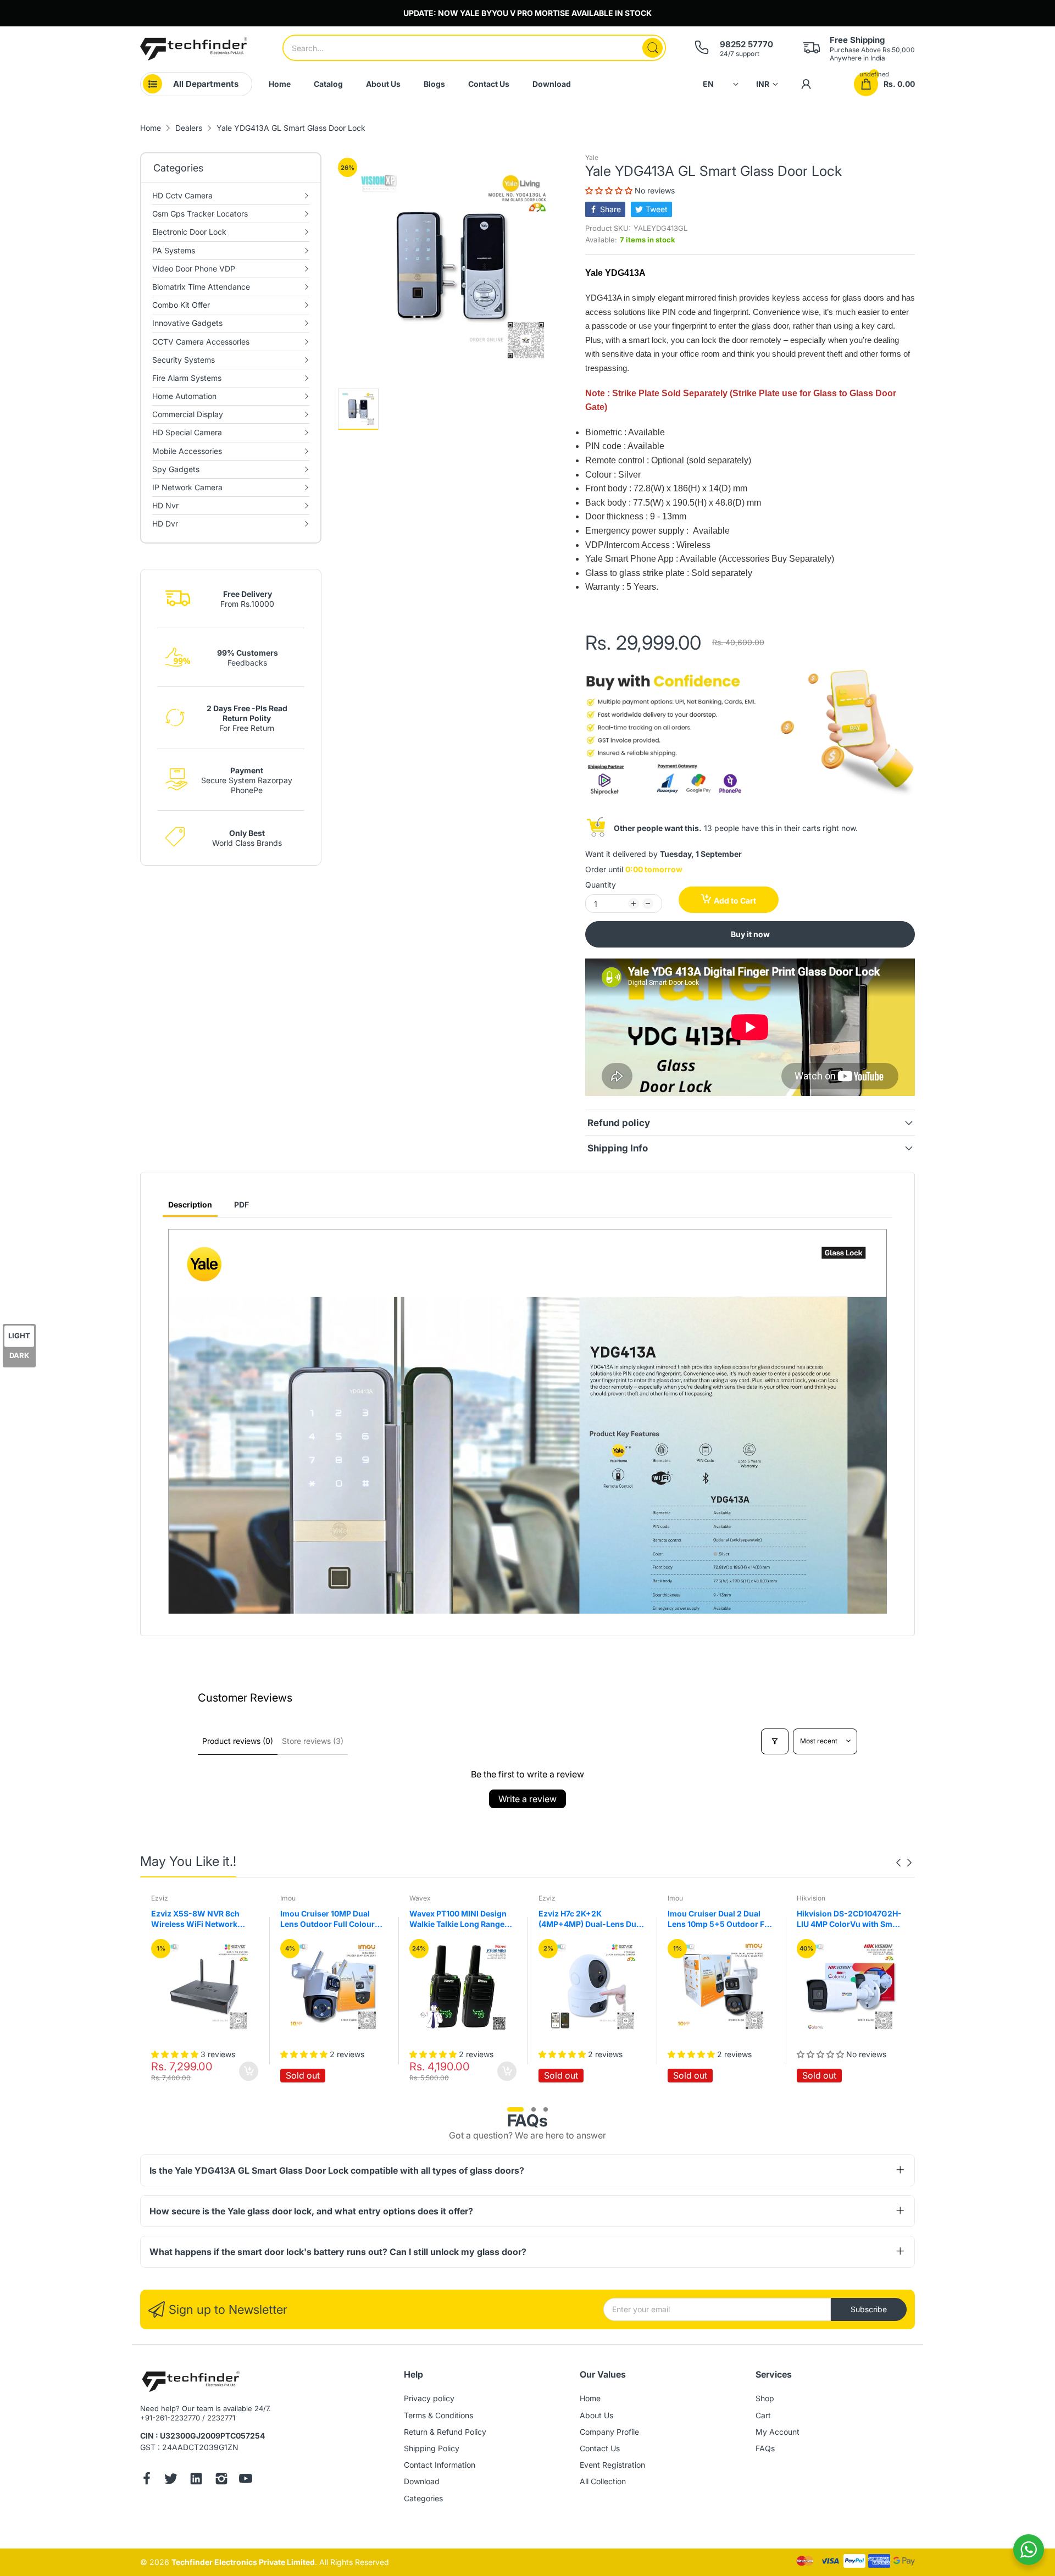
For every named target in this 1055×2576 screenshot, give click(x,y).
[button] (610, 190)
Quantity (601, 885)
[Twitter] (171, 2480)
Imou (159, 1898)
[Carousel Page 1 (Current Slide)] (515, 2109)
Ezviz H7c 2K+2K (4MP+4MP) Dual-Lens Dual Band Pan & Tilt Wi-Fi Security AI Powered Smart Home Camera (462, 1919)
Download (422, 2481)
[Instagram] (221, 2480)
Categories (423, 2498)
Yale (592, 157)
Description (190, 1204)
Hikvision (682, 1898)
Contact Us (600, 2448)
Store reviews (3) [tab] (313, 1741)
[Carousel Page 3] (546, 2109)
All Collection (603, 2481)
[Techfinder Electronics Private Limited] (194, 49)
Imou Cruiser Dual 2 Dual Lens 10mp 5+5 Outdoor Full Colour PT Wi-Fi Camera (592, 1919)
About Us (596, 2415)
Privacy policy (429, 2398)
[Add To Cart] (378, 2071)
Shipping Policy (432, 2448)
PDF (241, 1204)
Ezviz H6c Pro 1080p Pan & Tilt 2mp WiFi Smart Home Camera (846, 1919)
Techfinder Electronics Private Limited (243, 2562)
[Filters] (775, 1741)
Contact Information (440, 2465)
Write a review (527, 1799)
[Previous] (909, 1863)
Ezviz (418, 1898)
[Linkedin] (196, 2480)
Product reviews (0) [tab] (238, 1741)
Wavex (291, 1898)
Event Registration (612, 2465)
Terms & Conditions (438, 2415)
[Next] (898, 1863)
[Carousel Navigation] (904, 1863)
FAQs (765, 2448)
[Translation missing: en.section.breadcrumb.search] (653, 48)
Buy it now (750, 934)
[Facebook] (147, 2480)
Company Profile (609, 2432)
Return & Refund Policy (445, 2432)
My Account (778, 2432)
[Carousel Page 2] (534, 2109)
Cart (763, 2415)
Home (590, 2398)
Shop (765, 2398)
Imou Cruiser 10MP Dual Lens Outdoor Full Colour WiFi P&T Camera (198, 1919)
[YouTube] (246, 2480)
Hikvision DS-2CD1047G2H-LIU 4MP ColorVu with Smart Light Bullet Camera (721, 1919)
